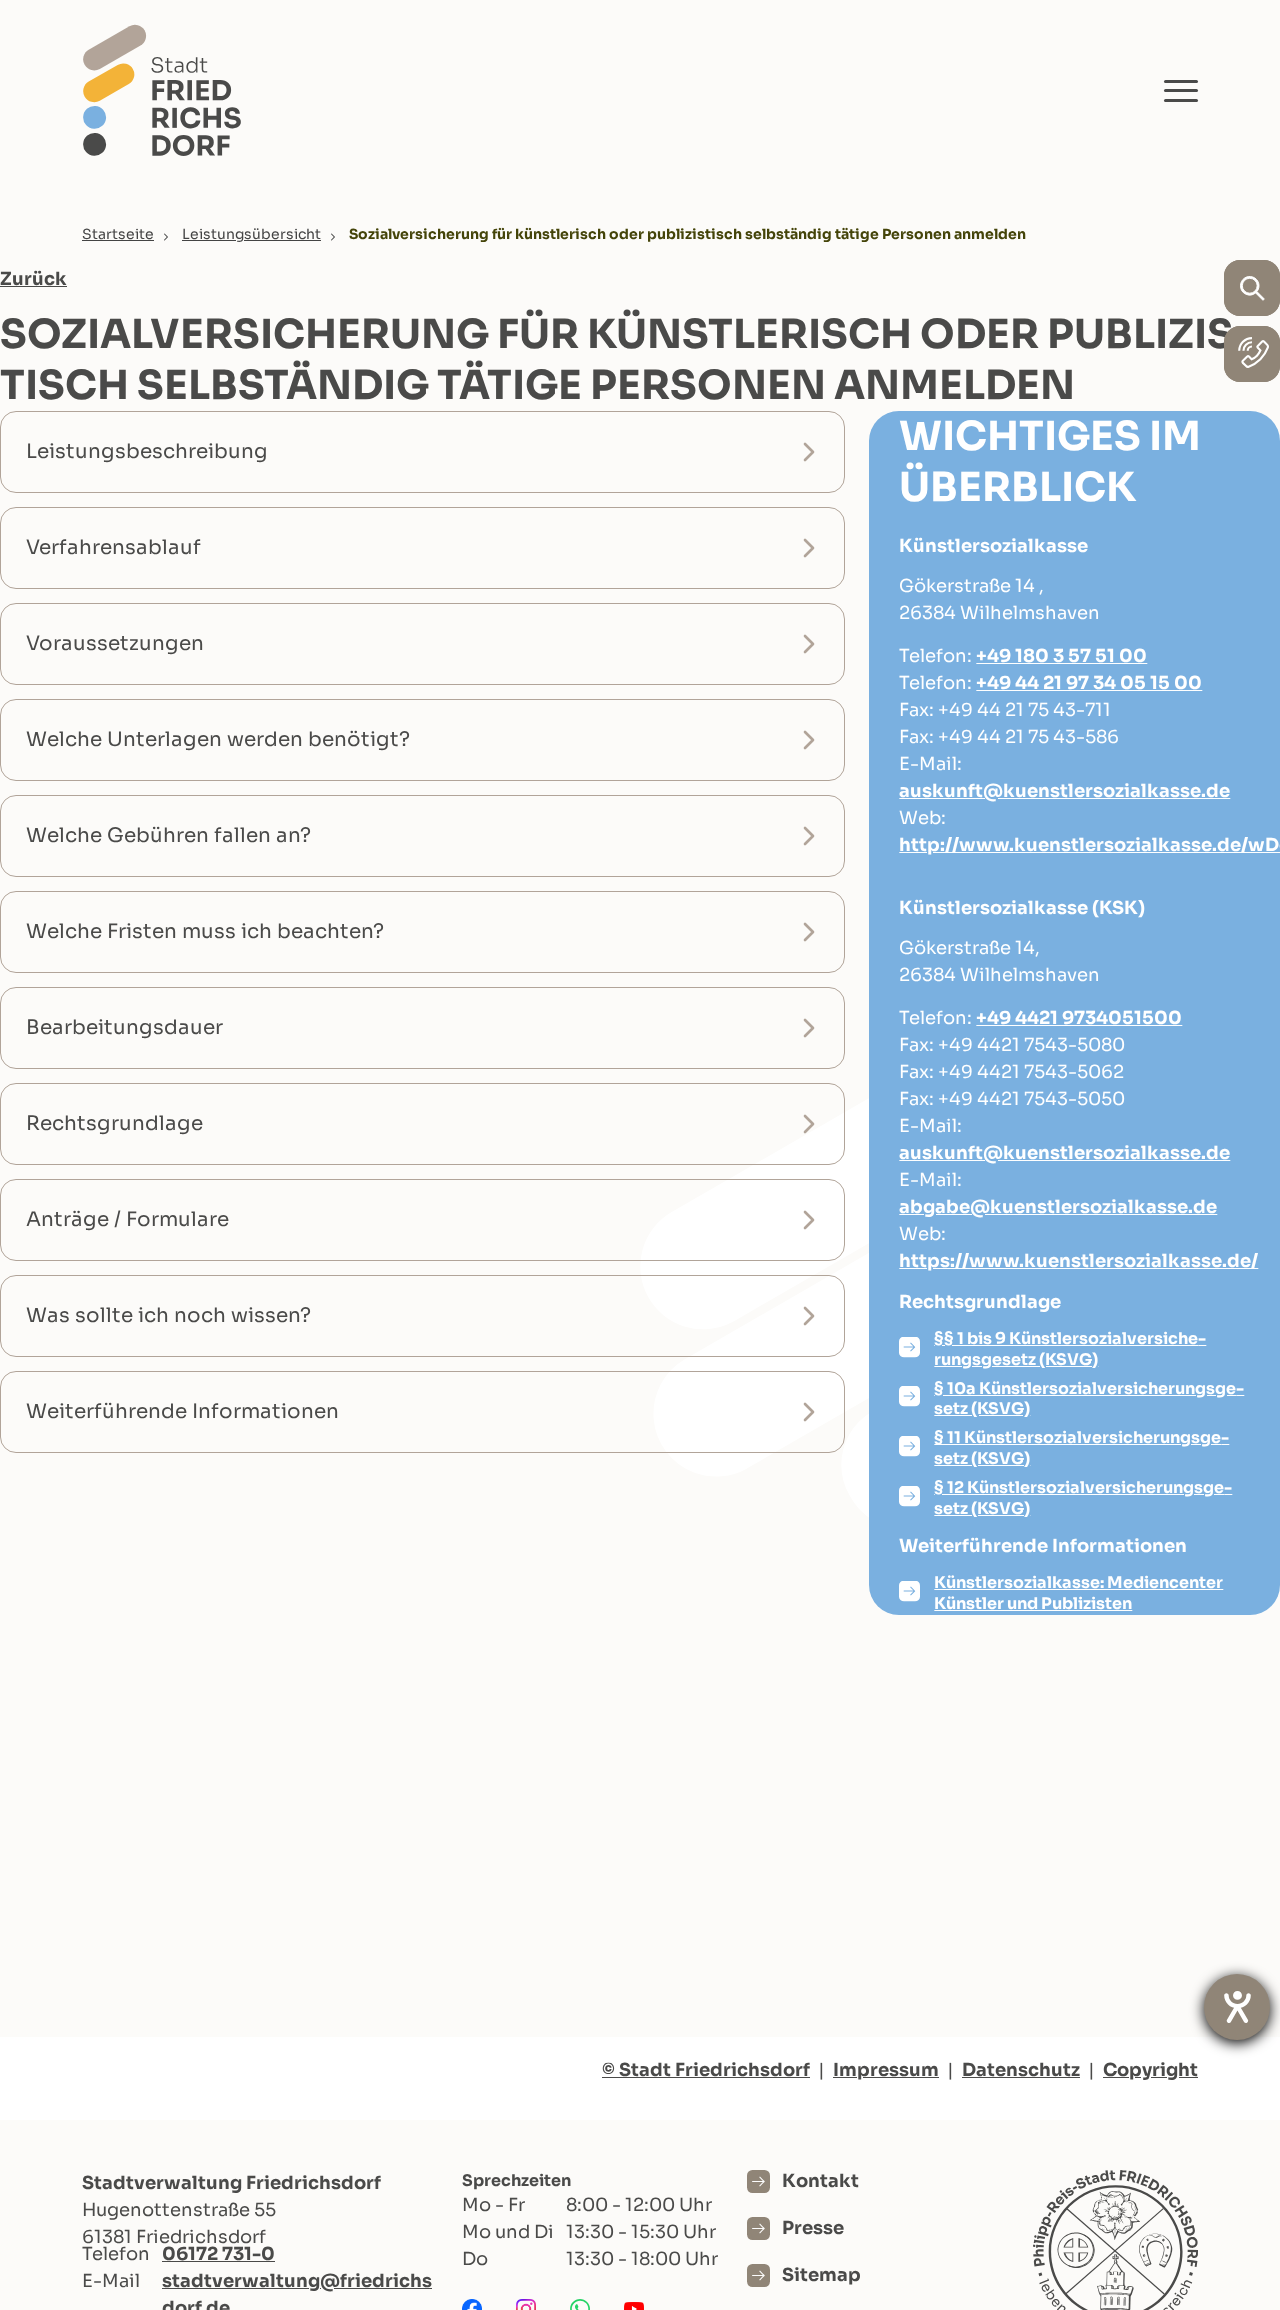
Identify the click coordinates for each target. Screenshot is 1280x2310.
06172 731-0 (218, 2254)
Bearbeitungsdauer (124, 1027)
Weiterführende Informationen (182, 1411)
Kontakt (820, 2181)
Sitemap (821, 2275)
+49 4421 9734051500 (1079, 1018)
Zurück (33, 279)
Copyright (1150, 2070)
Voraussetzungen (115, 643)
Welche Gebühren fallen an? (168, 835)
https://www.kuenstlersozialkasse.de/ (1078, 1261)
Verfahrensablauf (113, 547)
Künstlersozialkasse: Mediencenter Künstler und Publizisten (1078, 1593)
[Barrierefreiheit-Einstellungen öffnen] (1237, 2007)
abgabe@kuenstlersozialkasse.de (1058, 1207)
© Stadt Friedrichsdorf (706, 2070)
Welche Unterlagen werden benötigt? (218, 739)
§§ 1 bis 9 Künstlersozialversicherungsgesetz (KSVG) (1070, 1349)
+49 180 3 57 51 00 (1061, 656)
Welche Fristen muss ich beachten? (205, 931)
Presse (813, 2228)
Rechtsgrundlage (114, 1123)
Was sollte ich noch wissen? (168, 1315)
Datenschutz (1021, 2070)
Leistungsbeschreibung (147, 451)
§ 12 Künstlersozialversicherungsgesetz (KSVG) (1083, 1498)
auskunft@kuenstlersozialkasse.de (1064, 791)
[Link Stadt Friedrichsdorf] (162, 89)
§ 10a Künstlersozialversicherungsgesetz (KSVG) (1089, 1399)
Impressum (886, 2070)
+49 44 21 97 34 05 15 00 (1089, 683)
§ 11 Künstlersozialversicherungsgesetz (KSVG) (1081, 1448)
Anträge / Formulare (127, 1219)
